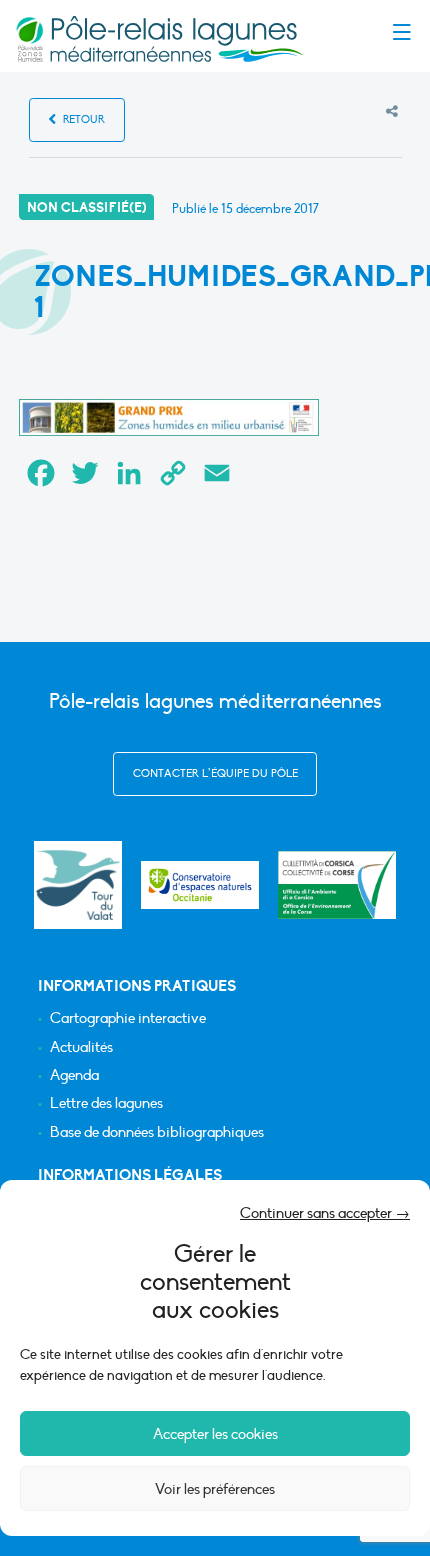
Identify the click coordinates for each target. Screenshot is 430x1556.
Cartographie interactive (128, 1018)
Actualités (81, 1047)
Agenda (74, 1075)
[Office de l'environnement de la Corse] (337, 885)
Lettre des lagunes (106, 1103)
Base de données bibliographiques (157, 1132)
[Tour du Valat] (77, 884)
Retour (82, 119)
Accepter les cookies (215, 1434)
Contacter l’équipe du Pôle (215, 773)
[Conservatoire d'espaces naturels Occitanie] (200, 885)
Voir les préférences (215, 1489)
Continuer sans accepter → (325, 1213)
